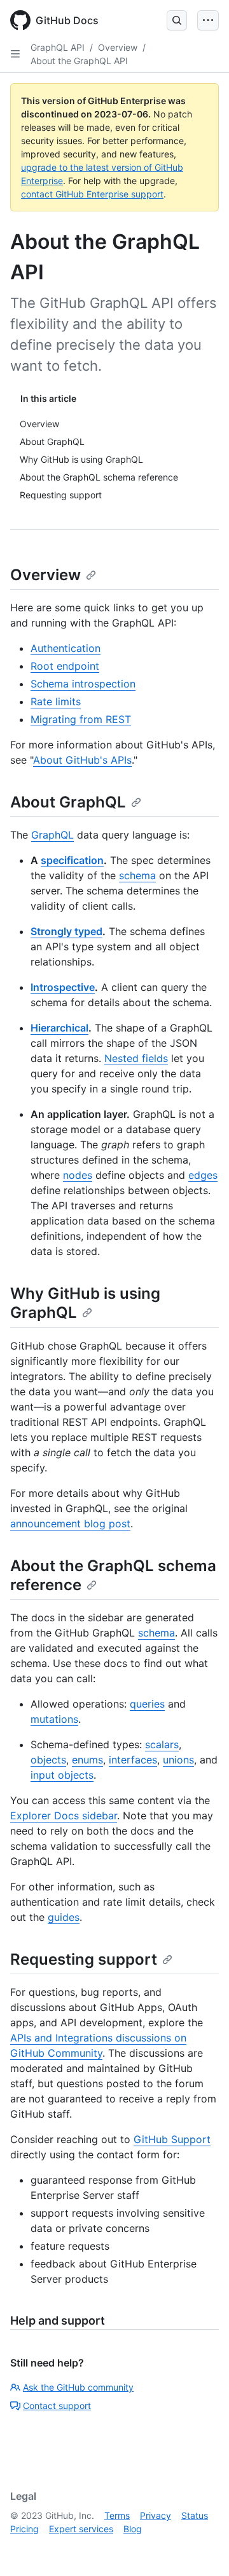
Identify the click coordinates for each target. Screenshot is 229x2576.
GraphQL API (58, 47)
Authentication (66, 648)
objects (48, 1760)
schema (137, 875)
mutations (54, 1719)
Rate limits (56, 701)
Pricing (24, 2529)
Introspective (63, 987)
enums (87, 1760)
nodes (78, 1175)
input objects (62, 1775)
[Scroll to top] (201, 2548)
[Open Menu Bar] (208, 20)
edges (203, 1175)
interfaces (133, 1760)
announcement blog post (70, 1524)
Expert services (81, 2529)
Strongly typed (66, 931)
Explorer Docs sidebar (64, 1816)
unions (178, 1760)
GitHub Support (172, 2139)
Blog (133, 2529)
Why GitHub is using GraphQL (85, 1303)
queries (147, 1704)
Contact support (57, 2406)
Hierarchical (59, 1028)
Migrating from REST (81, 719)
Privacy (156, 2515)
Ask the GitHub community (78, 2387)
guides (64, 1917)
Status (195, 2515)
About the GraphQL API (79, 61)
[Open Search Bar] (177, 20)
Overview (118, 47)
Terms (117, 2515)
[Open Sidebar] (15, 54)
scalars (162, 1744)
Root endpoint (65, 666)
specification (72, 860)
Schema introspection (83, 684)
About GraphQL (68, 802)
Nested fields (136, 1058)
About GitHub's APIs (82, 760)
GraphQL (52, 835)
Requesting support (84, 1959)
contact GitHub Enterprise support (92, 194)
